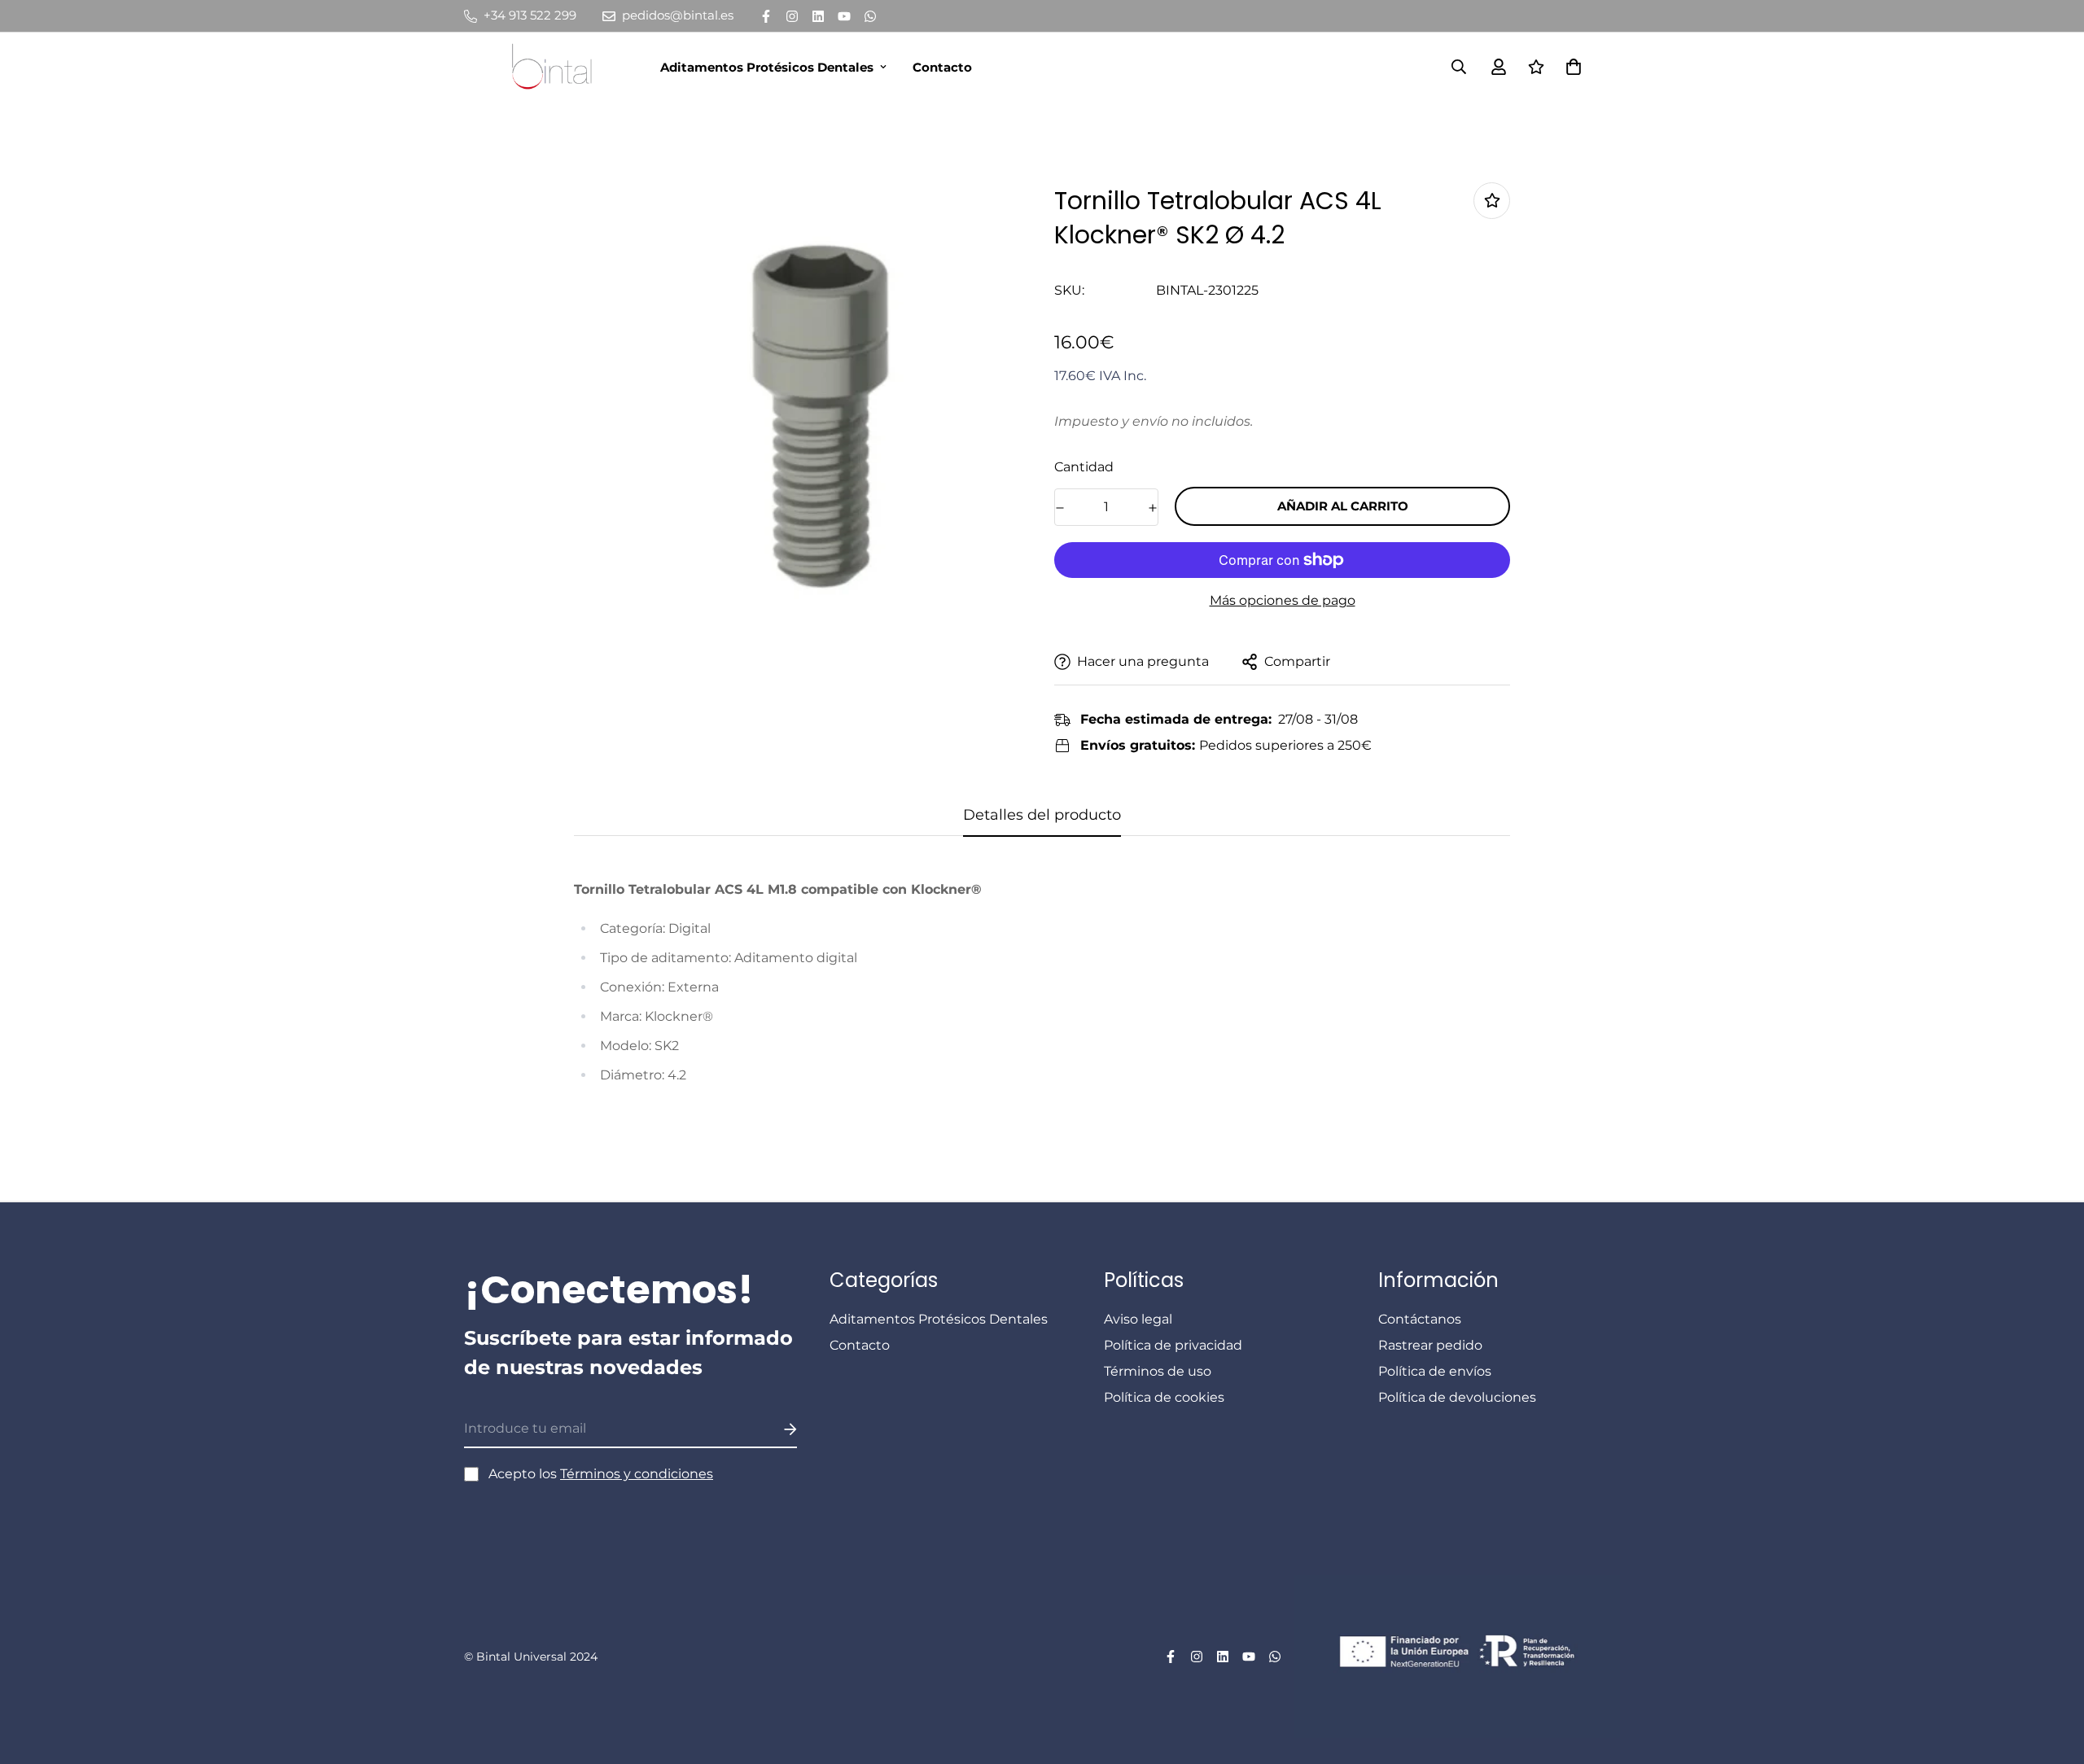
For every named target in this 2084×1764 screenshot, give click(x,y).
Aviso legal (1138, 1319)
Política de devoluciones (1457, 1397)
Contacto (942, 67)
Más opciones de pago (1283, 600)
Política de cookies (1164, 1397)
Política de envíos (1435, 1371)
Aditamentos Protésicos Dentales (767, 67)
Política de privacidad (1173, 1345)
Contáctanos (1420, 1319)
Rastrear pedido (1430, 1345)
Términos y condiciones (637, 1474)
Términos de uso (1158, 1371)
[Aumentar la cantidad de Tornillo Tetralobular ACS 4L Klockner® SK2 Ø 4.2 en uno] (1153, 508)
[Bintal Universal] (557, 67)
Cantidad (1084, 467)
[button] (1570, 67)
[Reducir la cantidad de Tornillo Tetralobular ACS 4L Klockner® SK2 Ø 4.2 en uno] (1060, 508)
